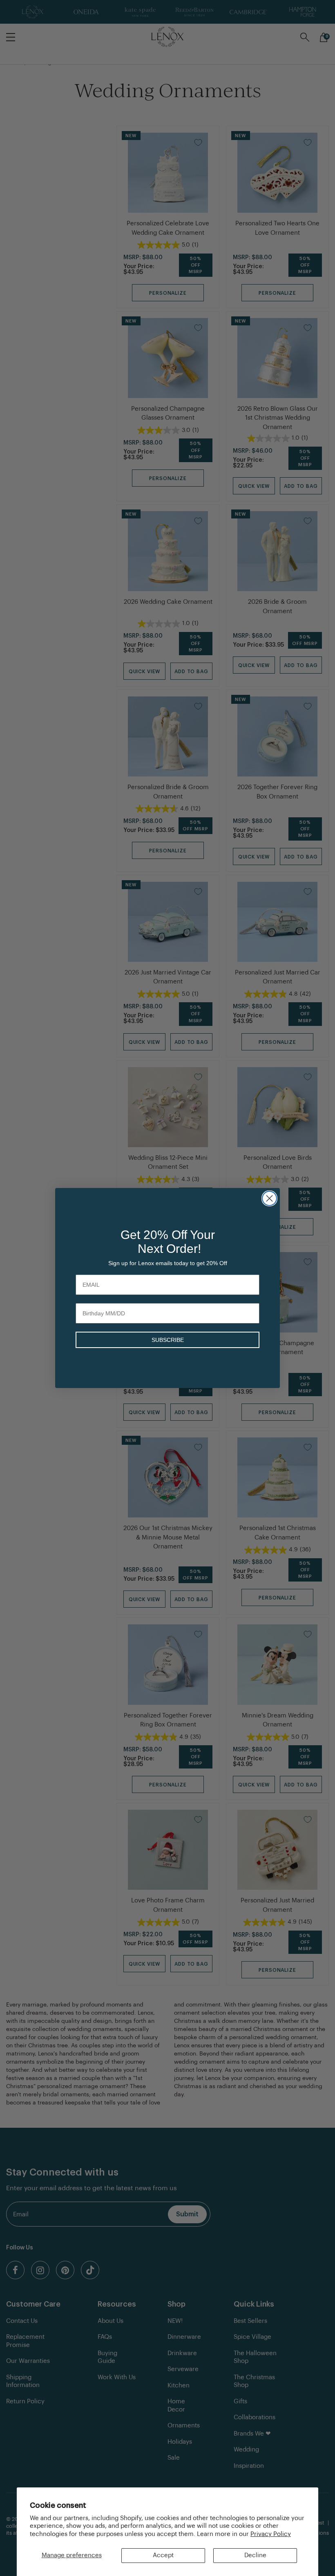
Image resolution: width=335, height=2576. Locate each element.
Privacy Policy (271, 2534)
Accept (163, 2555)
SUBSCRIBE (168, 1340)
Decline (255, 2555)
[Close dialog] (269, 1198)
